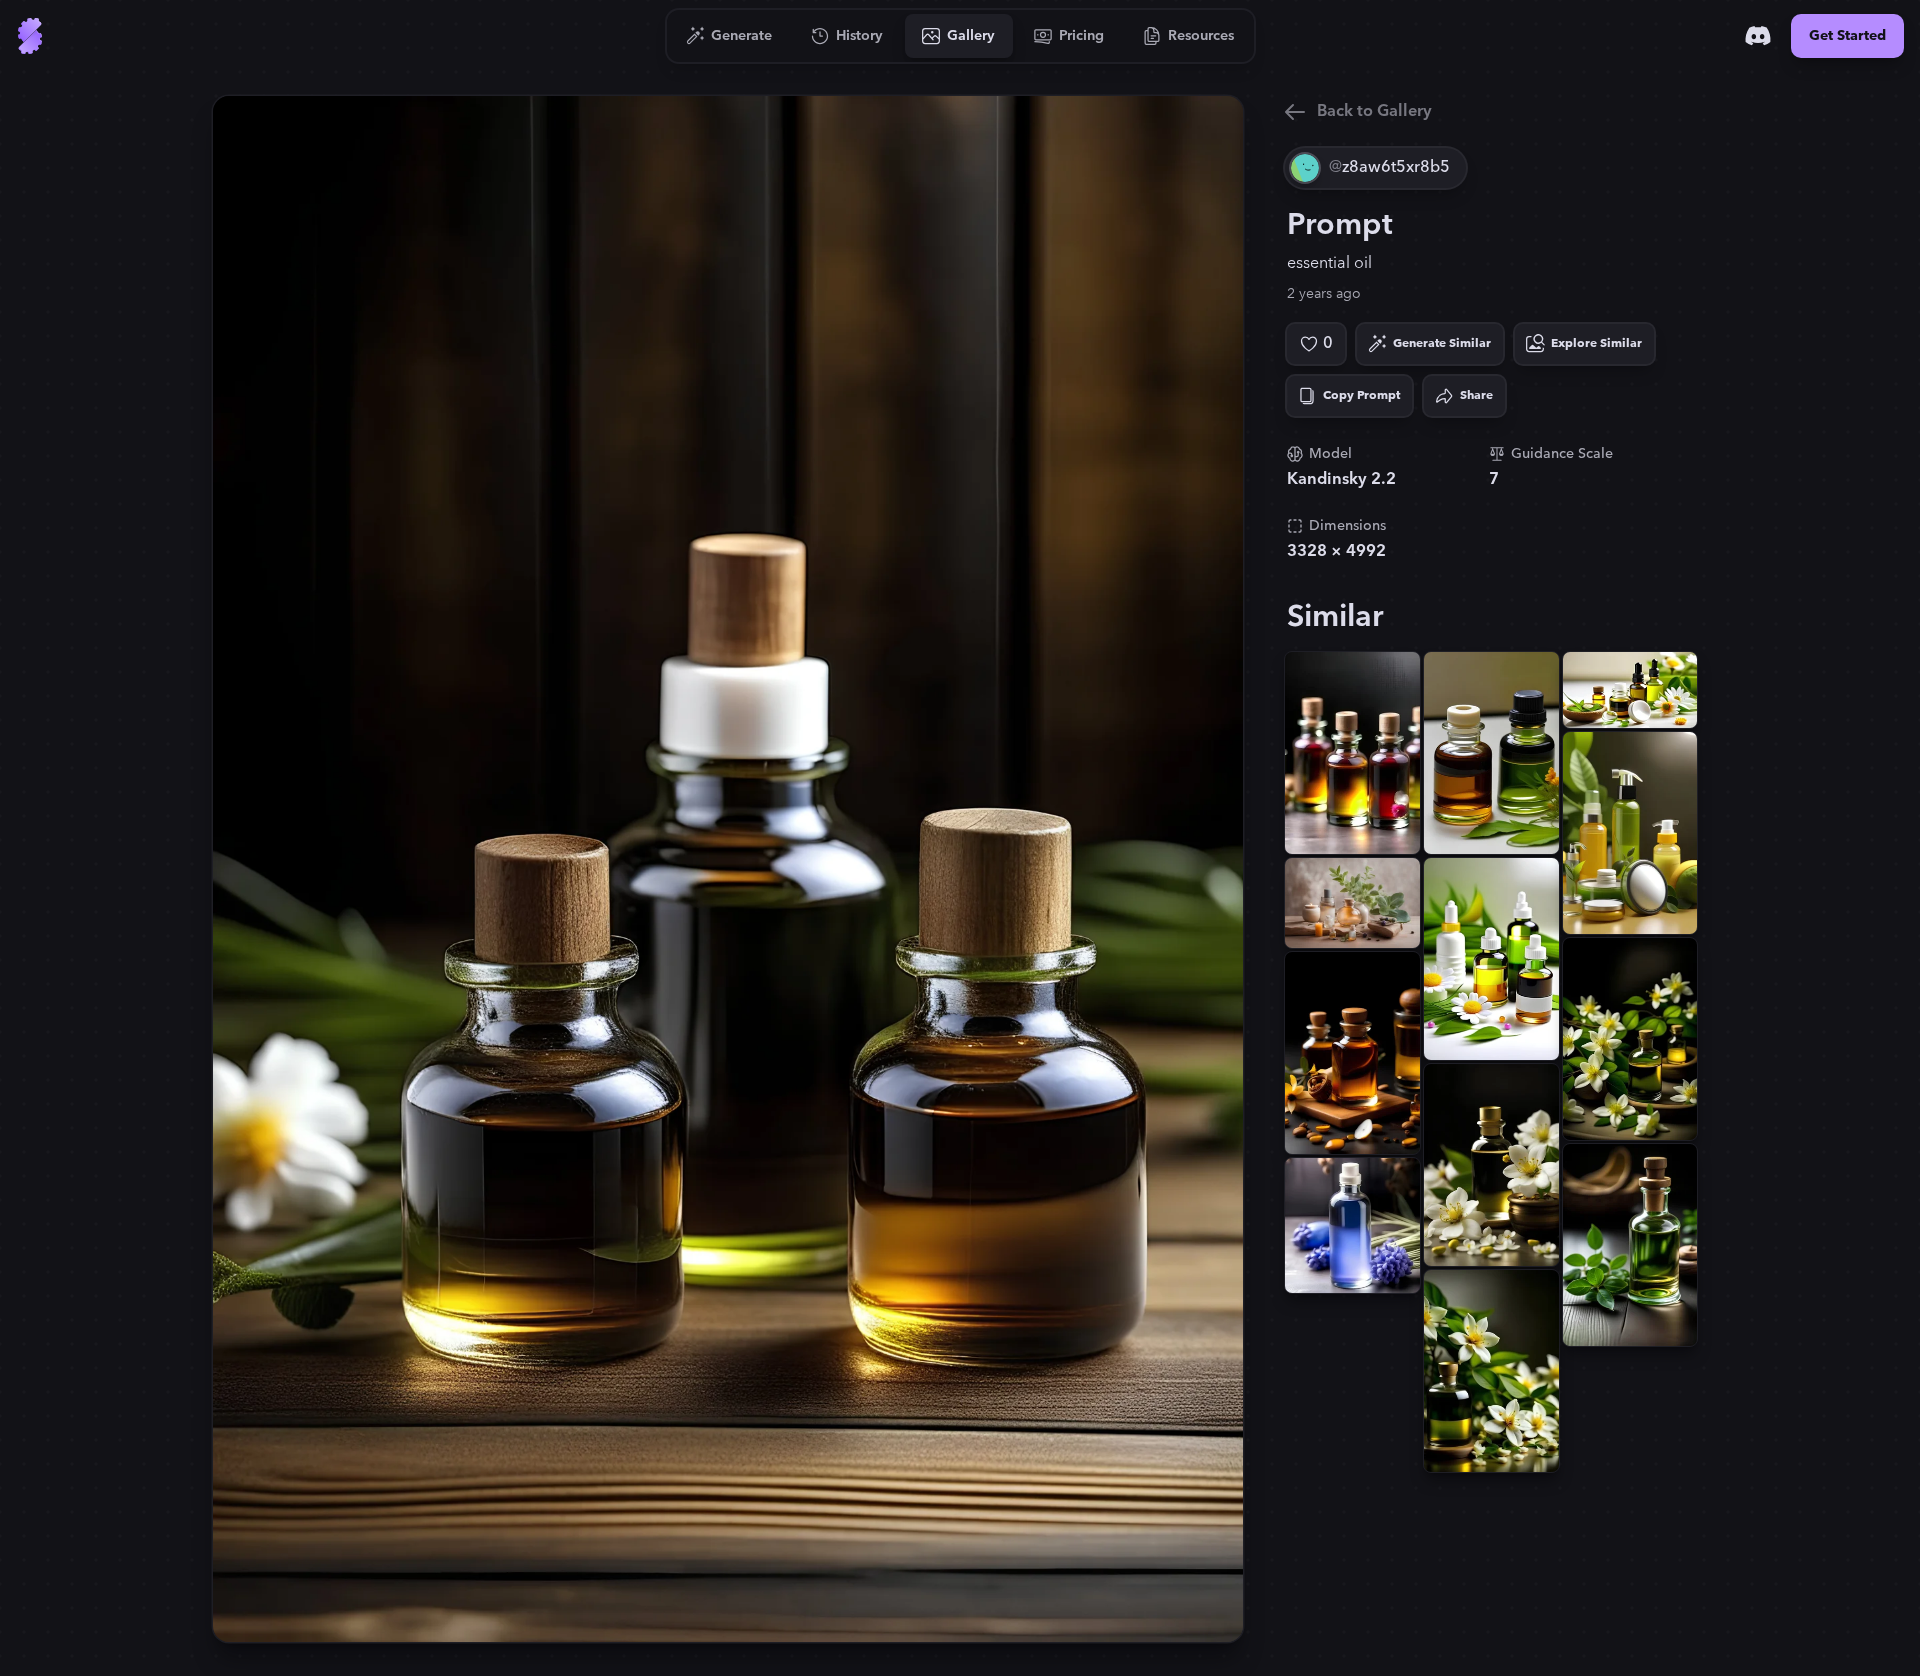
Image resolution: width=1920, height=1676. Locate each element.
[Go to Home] (30, 36)
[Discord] (1758, 36)
